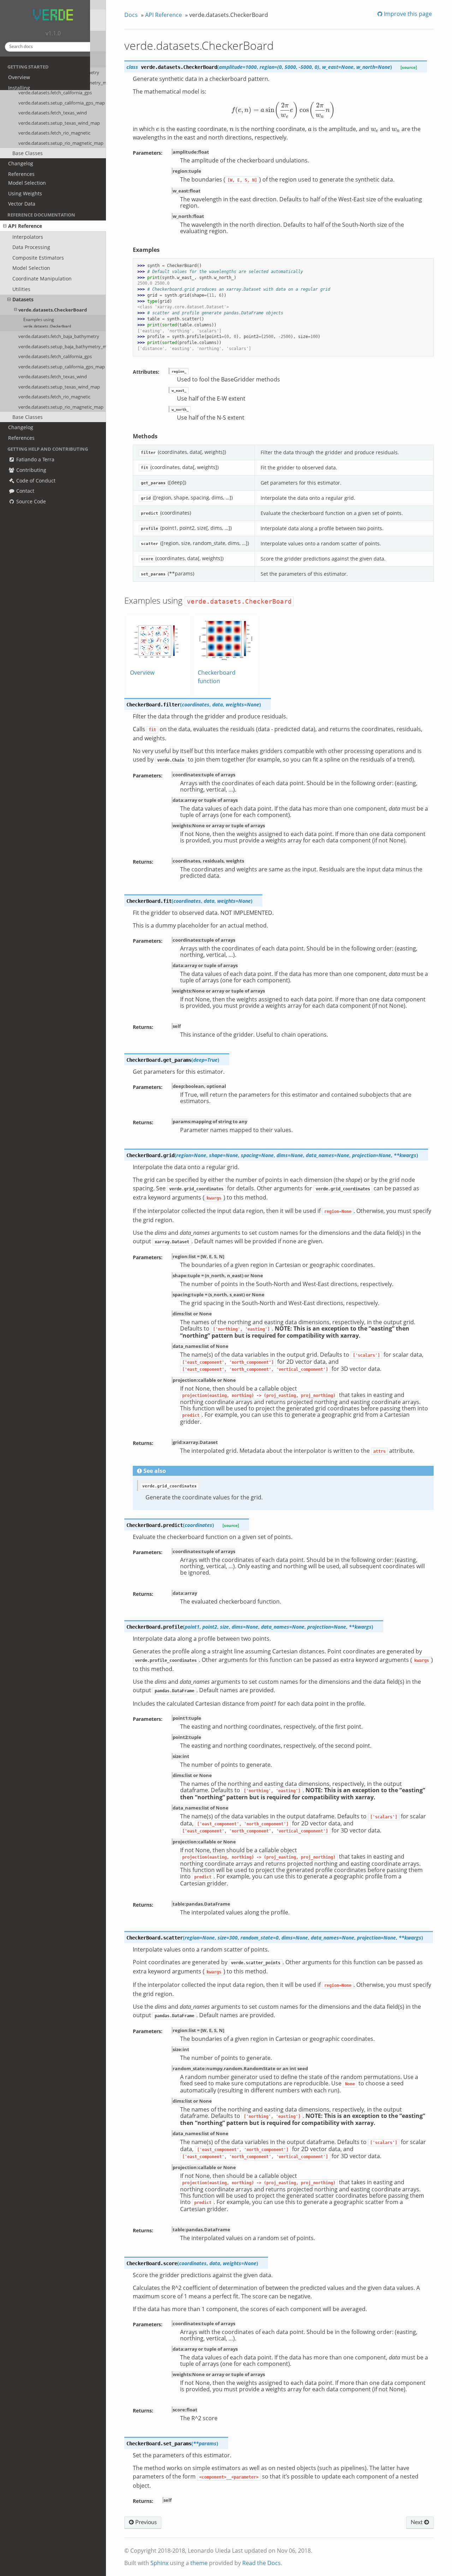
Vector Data (22, 204)
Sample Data (23, 131)
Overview (19, 77)
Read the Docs (261, 2563)
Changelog (21, 427)
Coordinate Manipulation (42, 279)
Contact (25, 491)
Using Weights (25, 193)
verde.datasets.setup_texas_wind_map (59, 387)
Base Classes (28, 417)
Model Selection (27, 183)
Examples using (47, 322)
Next (417, 2522)
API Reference (25, 226)
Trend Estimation (28, 141)
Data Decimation (28, 151)
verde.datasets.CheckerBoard (53, 310)
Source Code (30, 501)
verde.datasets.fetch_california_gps (55, 356)
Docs (131, 15)
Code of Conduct (35, 481)
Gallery (16, 109)
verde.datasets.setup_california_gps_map (62, 367)
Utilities (21, 289)
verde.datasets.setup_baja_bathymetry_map (62, 347)
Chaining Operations (33, 172)
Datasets (23, 299)
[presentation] (283, 110)
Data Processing (31, 247)
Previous (145, 2522)
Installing (19, 88)
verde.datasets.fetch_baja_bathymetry (59, 336)
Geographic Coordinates (37, 162)
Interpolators (28, 237)
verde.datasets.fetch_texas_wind (53, 377)
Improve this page (407, 14)
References (21, 438)
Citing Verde (23, 98)
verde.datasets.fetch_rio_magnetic (54, 397)
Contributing (31, 470)
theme (199, 2563)
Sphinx (159, 2563)
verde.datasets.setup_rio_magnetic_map (61, 407)
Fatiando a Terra (35, 459)
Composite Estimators (38, 258)
